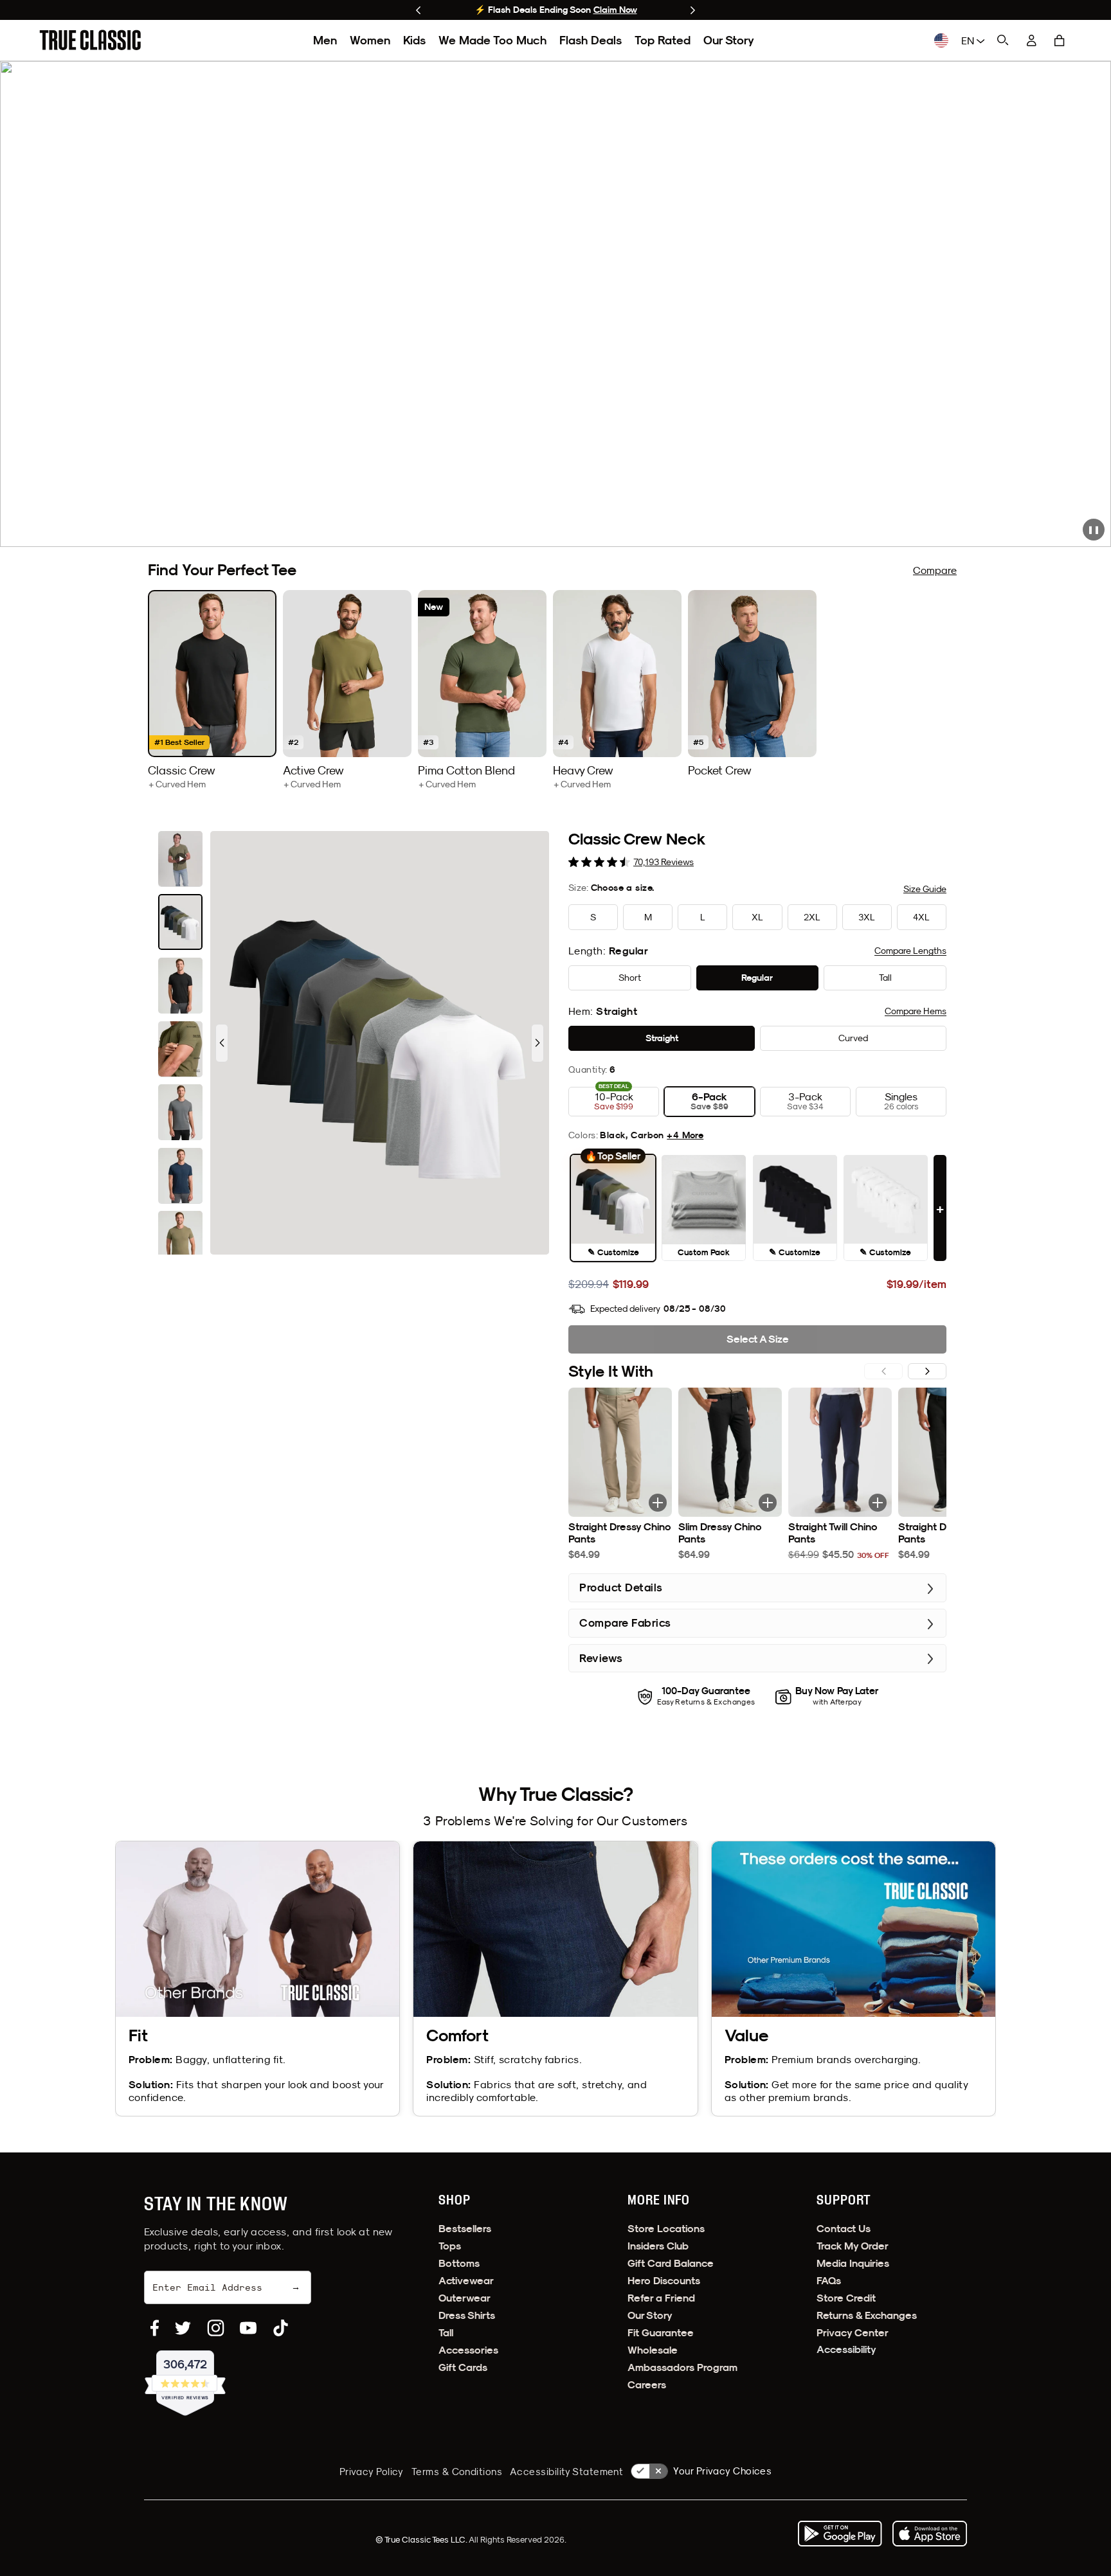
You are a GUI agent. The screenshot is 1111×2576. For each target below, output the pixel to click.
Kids (414, 40)
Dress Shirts (467, 2315)
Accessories (468, 2350)
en (969, 40)
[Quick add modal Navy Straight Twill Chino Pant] (878, 1503)
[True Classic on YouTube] (248, 2328)
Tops (450, 2246)
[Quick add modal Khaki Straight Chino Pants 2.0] (658, 1503)
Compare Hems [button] (916, 1011)
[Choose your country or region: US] (941, 40)
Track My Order (853, 2246)
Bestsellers (465, 2229)
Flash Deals (591, 40)
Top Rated (663, 40)
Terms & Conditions (457, 2472)
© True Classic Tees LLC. (422, 2539)
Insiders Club (658, 2246)
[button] (1060, 40)
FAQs (829, 2281)
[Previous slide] (418, 10)
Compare (935, 570)
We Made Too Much (492, 40)
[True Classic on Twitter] (183, 2328)
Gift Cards (463, 2367)
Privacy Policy (372, 2472)
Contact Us (844, 2229)
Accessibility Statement (566, 2472)
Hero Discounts (664, 2281)
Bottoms (459, 2263)
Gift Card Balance (671, 2263)
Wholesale (653, 2350)
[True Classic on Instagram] (216, 2328)
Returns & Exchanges (867, 2315)
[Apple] (930, 2534)
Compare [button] (910, 951)
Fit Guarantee (661, 2333)
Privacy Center (853, 2333)
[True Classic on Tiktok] (281, 2328)
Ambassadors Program (682, 2367)
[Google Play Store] (840, 2534)
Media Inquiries (853, 2263)
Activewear (466, 2281)
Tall (446, 2333)
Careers (647, 2385)
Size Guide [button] (925, 889)
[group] (212, 690)
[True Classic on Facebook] (155, 2328)
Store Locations (666, 2229)
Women (370, 40)
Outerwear (465, 2298)
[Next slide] (693, 10)
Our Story (729, 40)
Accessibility (846, 2349)
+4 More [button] (685, 1135)
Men (325, 40)
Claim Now (615, 10)
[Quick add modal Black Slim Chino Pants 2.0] (768, 1503)
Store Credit (846, 2298)
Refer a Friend (661, 2298)
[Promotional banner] (555, 304)
